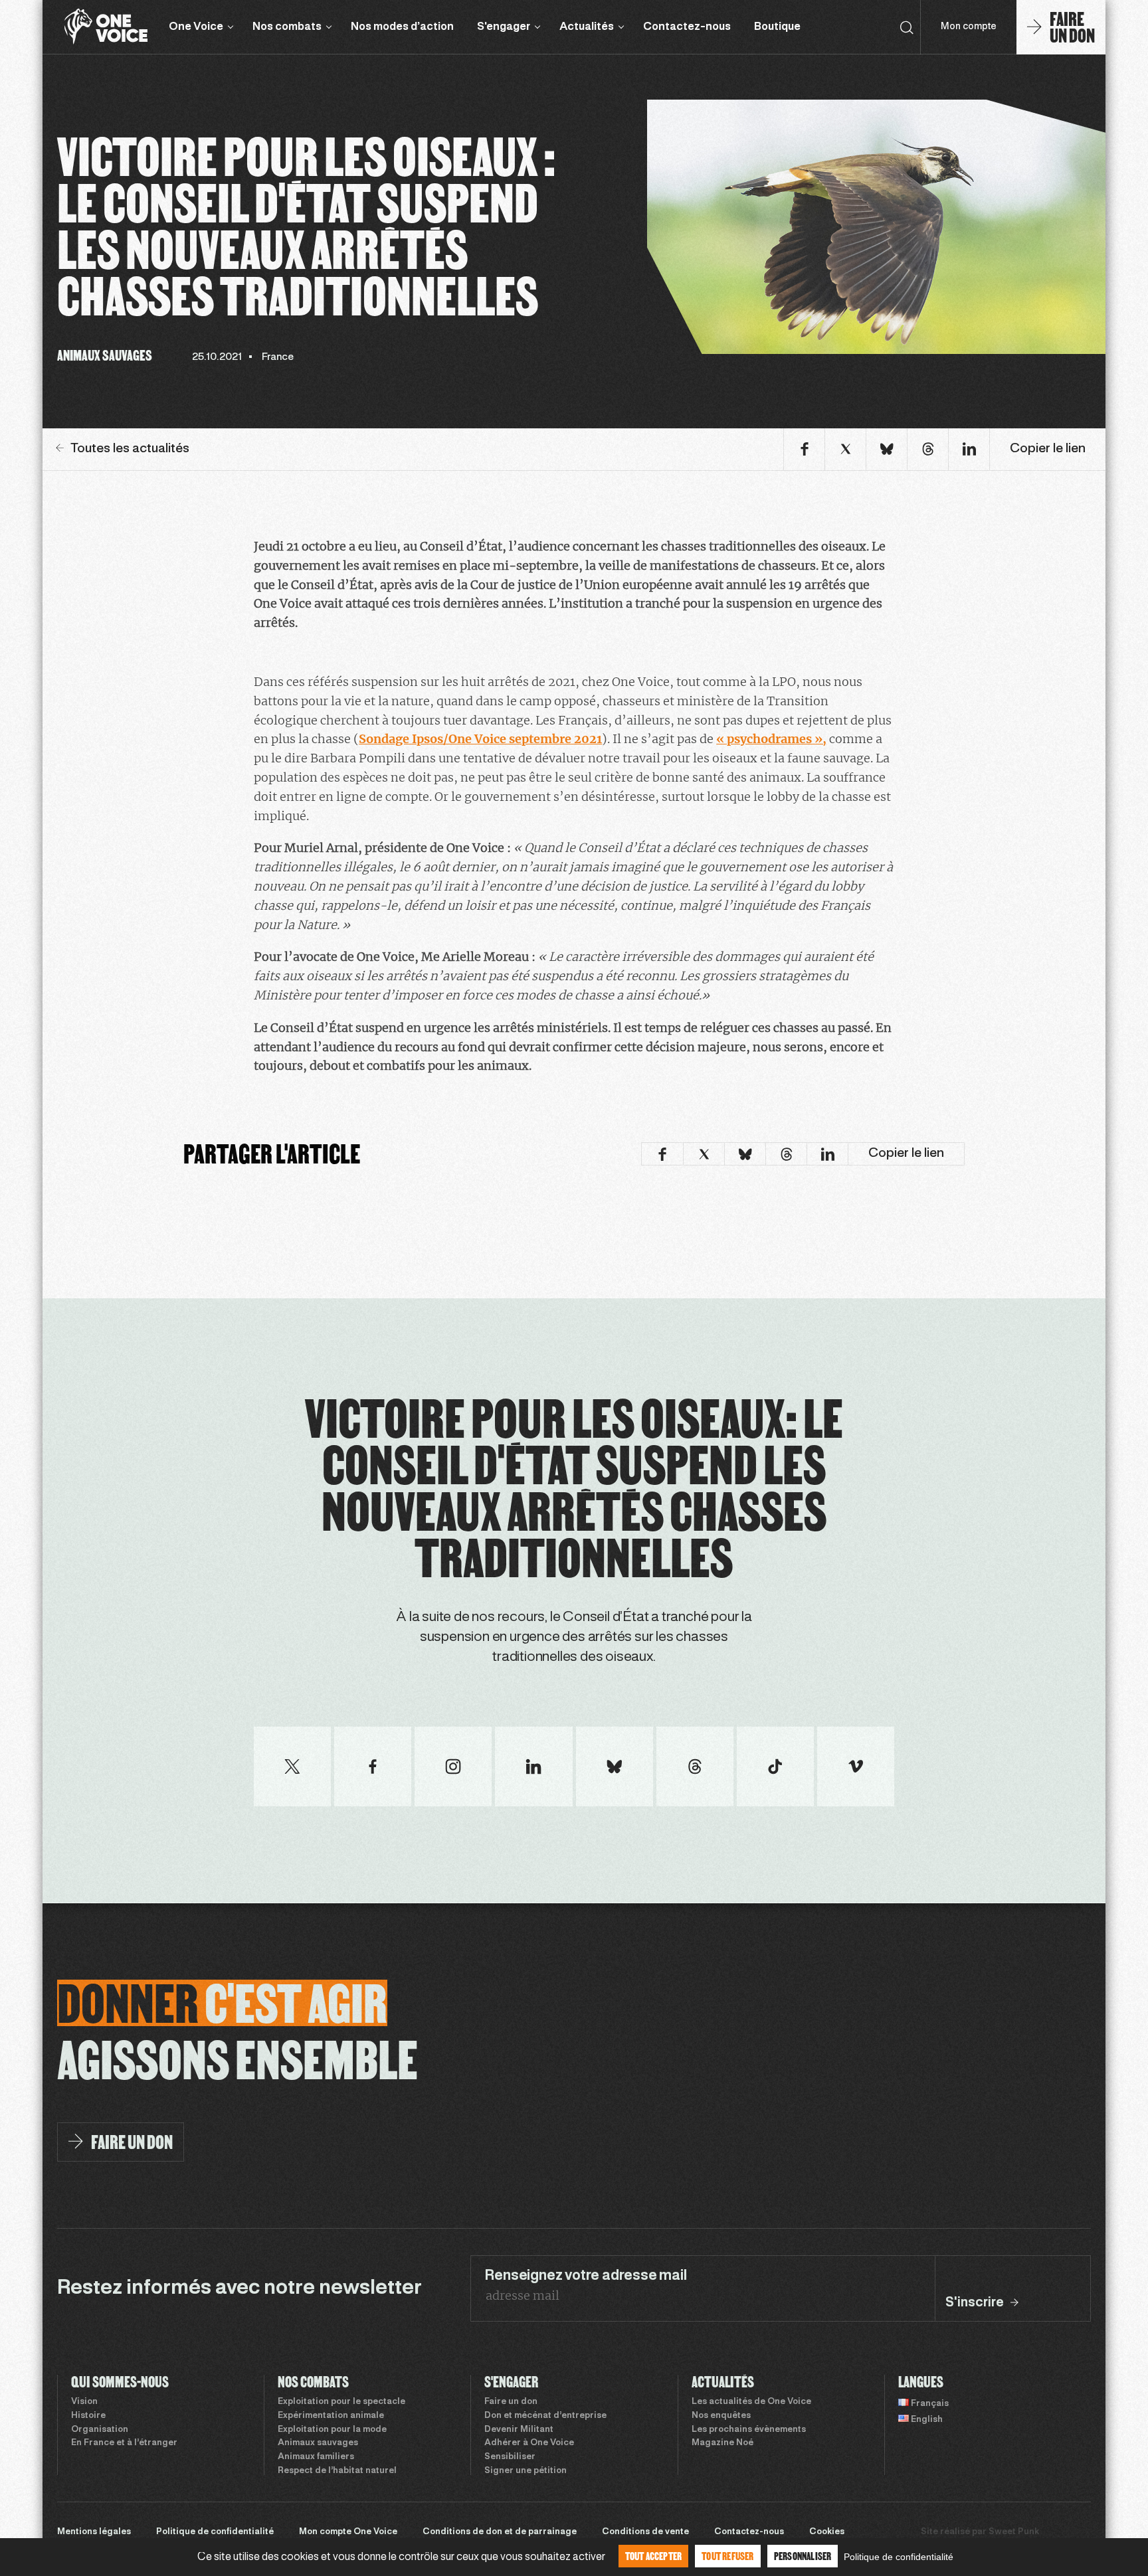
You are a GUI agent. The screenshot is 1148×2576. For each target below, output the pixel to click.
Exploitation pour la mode (332, 2430)
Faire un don (511, 2402)
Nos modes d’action (402, 27)
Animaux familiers (316, 2457)
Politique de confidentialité (215, 2532)
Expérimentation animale (331, 2416)
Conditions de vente (645, 2532)
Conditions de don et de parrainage (500, 2532)
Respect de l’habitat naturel (337, 2471)
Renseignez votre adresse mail (585, 2276)
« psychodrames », (771, 739)
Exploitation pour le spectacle (341, 2402)
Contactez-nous (687, 27)
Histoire (88, 2416)
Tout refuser (727, 2556)
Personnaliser (803, 2556)
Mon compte (969, 27)
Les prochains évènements (749, 2430)
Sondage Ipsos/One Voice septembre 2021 (480, 739)
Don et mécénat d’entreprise (545, 2416)
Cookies (827, 2532)
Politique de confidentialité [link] (899, 2557)
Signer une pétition (526, 2471)
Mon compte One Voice (348, 2532)
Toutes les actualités (130, 449)
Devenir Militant (519, 2430)
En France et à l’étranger (124, 2443)
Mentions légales (94, 2532)
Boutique (777, 27)
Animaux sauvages (318, 2443)
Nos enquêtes (721, 2416)
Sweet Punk (1014, 2532)
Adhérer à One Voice (529, 2443)
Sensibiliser (510, 2457)
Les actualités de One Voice (751, 2402)
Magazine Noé (722, 2443)
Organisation (100, 2430)
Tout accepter (654, 2556)
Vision (84, 2402)
